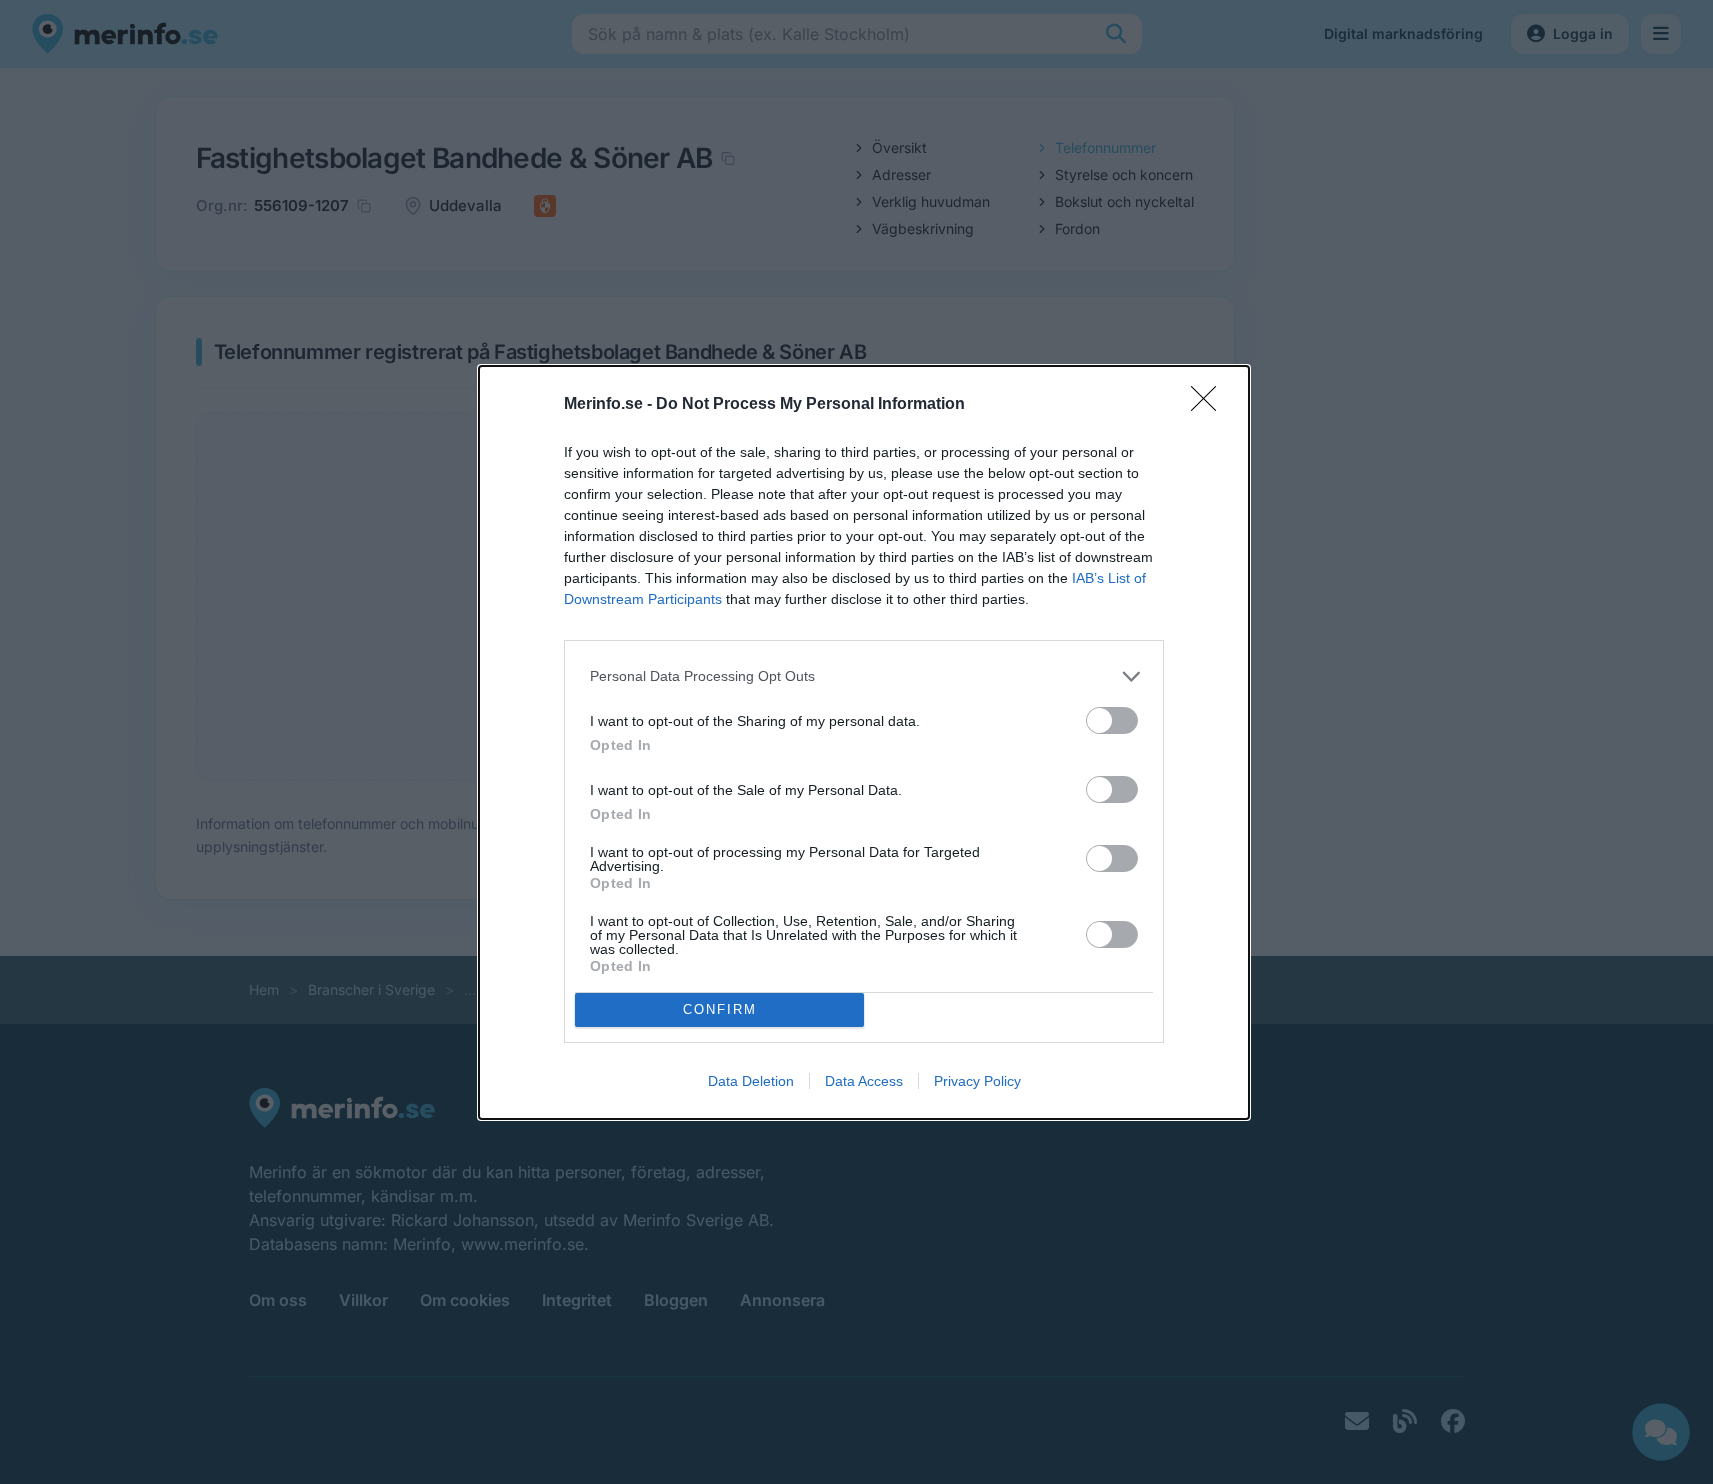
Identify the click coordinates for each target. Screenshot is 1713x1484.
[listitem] (864, 676)
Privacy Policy (977, 1081)
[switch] (1112, 720)
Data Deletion (751, 1081)
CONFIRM (720, 1009)
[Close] (1210, 405)
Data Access (864, 1081)
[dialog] (864, 742)
